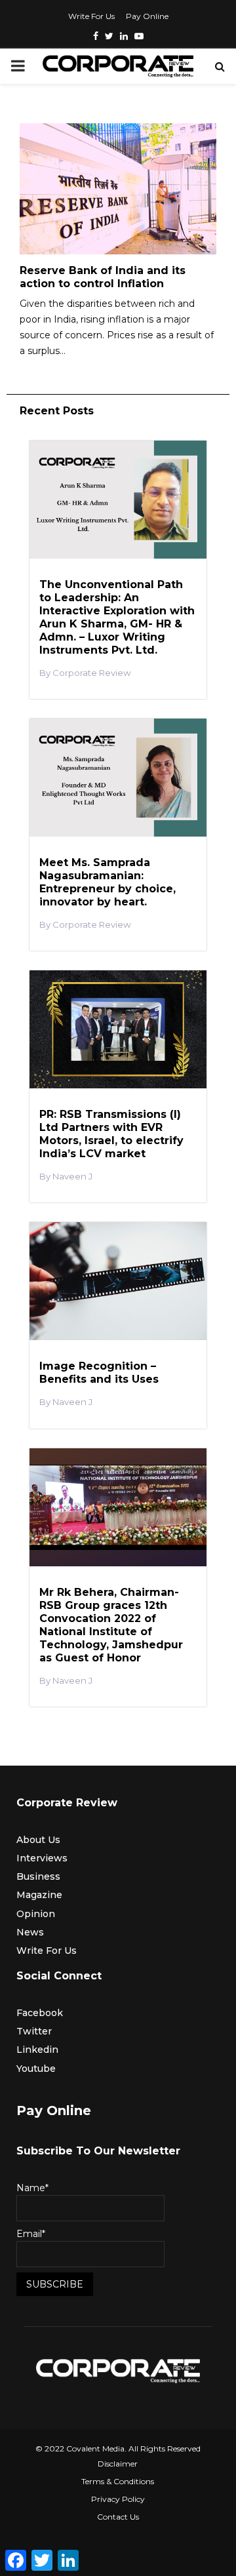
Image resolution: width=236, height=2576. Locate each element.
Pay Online (147, 16)
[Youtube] (139, 36)
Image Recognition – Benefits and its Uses (99, 1373)
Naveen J (72, 1177)
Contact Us (118, 2517)
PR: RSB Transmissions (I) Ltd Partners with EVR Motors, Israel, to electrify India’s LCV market (111, 1134)
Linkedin (37, 2050)
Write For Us (91, 16)
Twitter (34, 2031)
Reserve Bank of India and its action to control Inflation (103, 277)
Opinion (36, 1914)
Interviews (42, 1858)
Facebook (40, 2013)
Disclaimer (118, 2464)
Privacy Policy (118, 2499)
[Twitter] (109, 36)
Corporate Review (92, 673)
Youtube (36, 2069)
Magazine (39, 1895)
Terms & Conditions (118, 2481)
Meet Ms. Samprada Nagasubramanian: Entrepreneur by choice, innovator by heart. (108, 882)
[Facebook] (96, 36)
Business (38, 1876)
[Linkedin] (124, 36)
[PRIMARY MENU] (18, 66)
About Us (38, 1840)
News (30, 1932)
